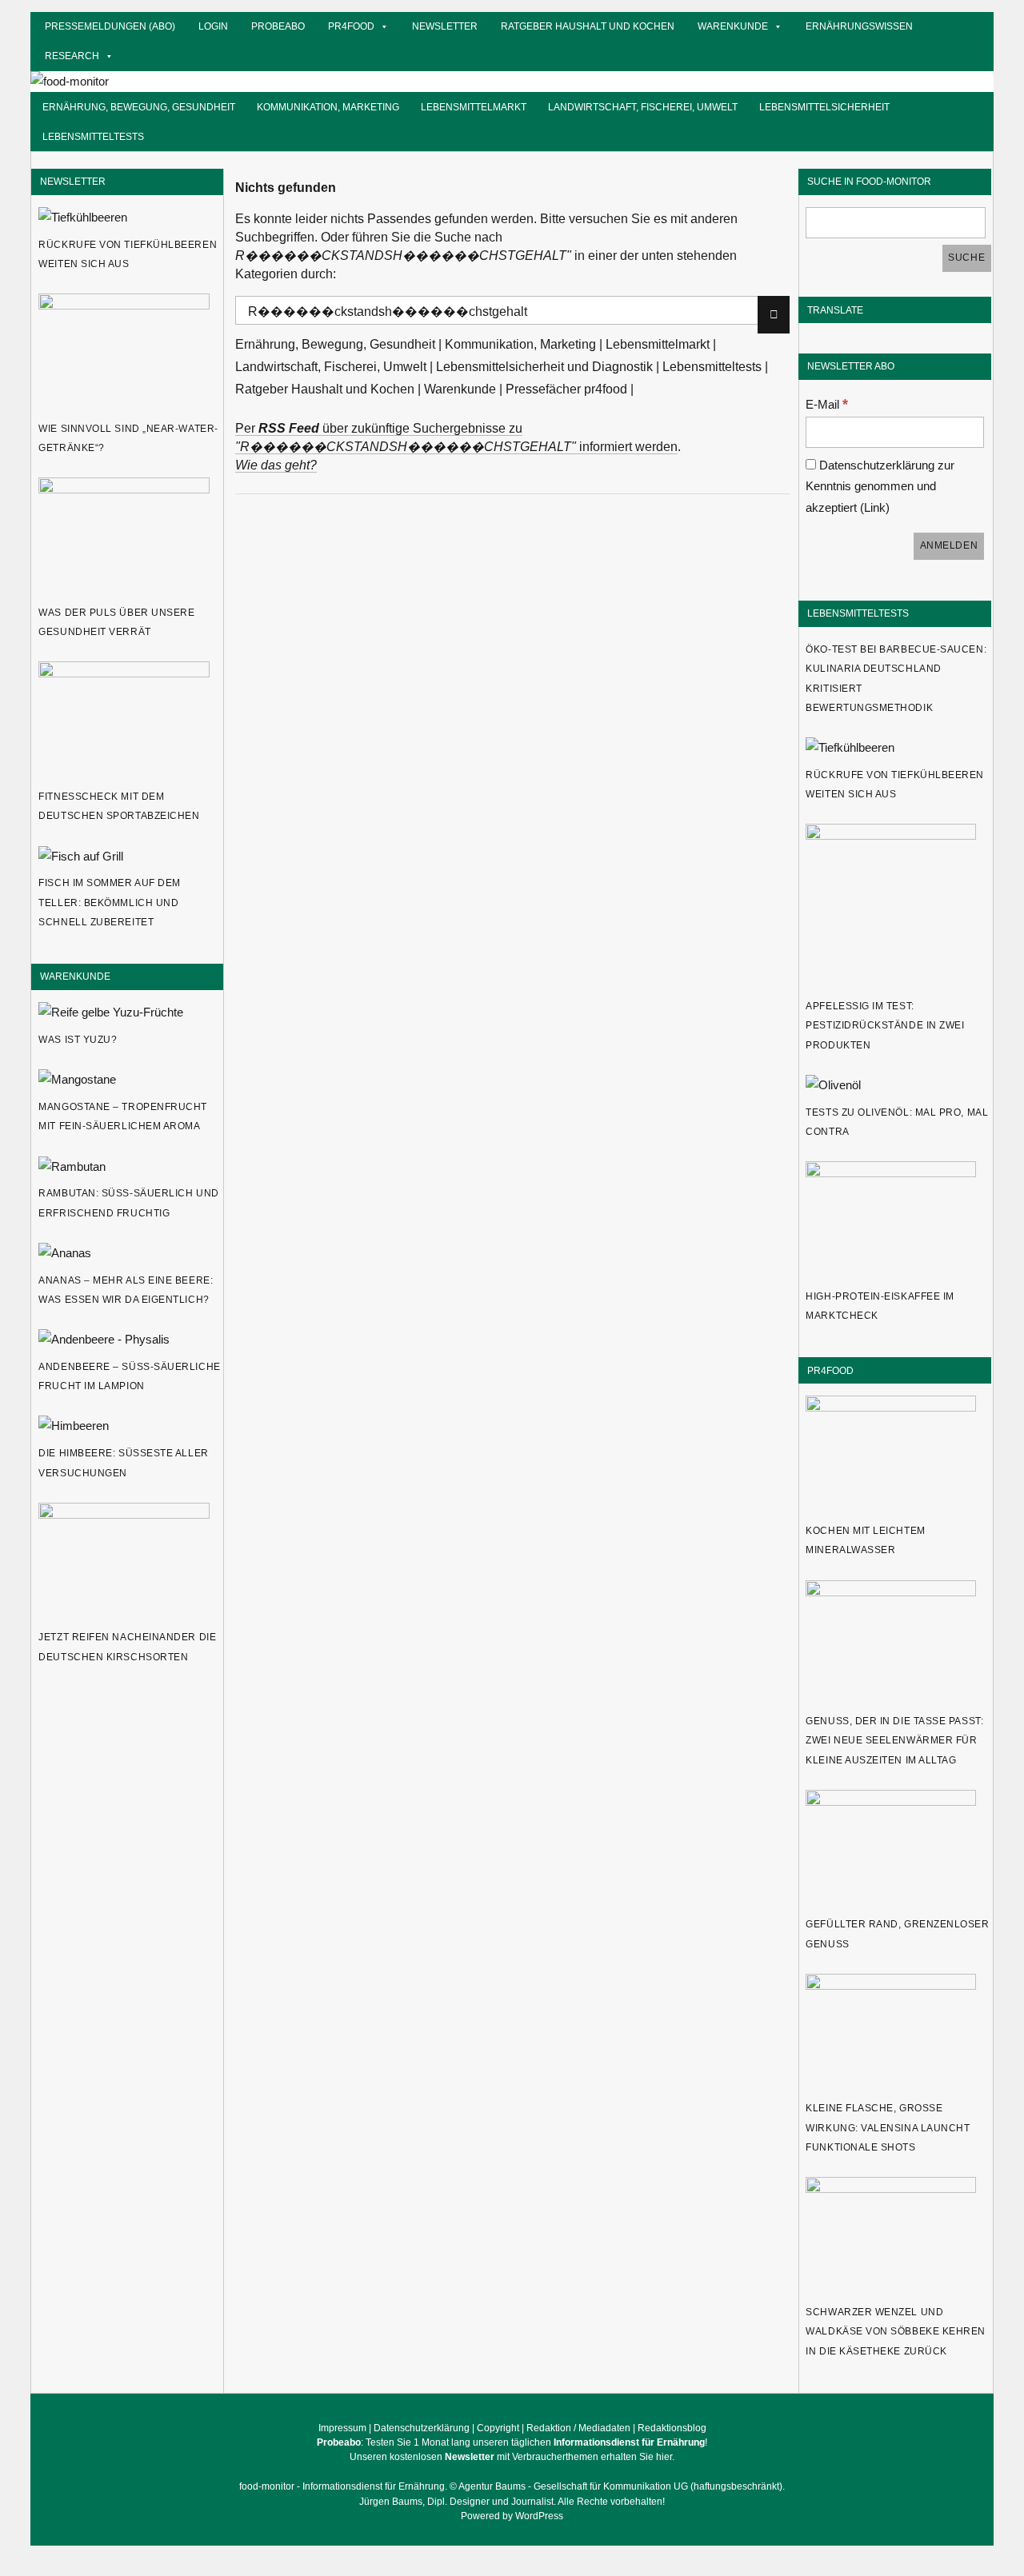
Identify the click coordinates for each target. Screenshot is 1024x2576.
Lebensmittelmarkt (474, 107)
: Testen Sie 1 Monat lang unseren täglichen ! (512, 2442)
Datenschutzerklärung (422, 2428)
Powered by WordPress (512, 2516)
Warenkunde (733, 26)
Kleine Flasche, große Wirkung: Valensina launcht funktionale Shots (888, 2128)
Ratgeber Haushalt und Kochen (588, 26)
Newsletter (445, 26)
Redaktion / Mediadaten (578, 2428)
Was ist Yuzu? (78, 1040)
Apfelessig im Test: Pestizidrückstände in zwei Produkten (885, 1026)
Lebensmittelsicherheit (824, 107)
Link (875, 507)
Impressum (342, 2428)
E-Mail (827, 404)
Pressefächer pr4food (566, 389)
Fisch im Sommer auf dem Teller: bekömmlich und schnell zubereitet (110, 903)
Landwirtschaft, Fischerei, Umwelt (643, 107)
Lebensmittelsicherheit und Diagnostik (544, 367)
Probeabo (278, 26)
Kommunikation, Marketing (328, 107)
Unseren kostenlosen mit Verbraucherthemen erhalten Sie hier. (512, 2457)
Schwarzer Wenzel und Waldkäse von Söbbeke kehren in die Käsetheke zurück (896, 2332)
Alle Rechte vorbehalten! (611, 2502)
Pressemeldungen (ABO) (110, 26)
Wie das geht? (276, 465)
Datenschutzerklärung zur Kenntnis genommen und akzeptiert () (880, 486)
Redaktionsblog (672, 2428)
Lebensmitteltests (93, 136)
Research (72, 56)
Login (213, 26)
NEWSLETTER (73, 181)
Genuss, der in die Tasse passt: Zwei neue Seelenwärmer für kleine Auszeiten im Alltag (894, 1741)
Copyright (498, 2428)
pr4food (351, 26)
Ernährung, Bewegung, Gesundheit (139, 107)
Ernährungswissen (859, 26)
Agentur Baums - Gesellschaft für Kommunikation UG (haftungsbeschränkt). (622, 2486)
